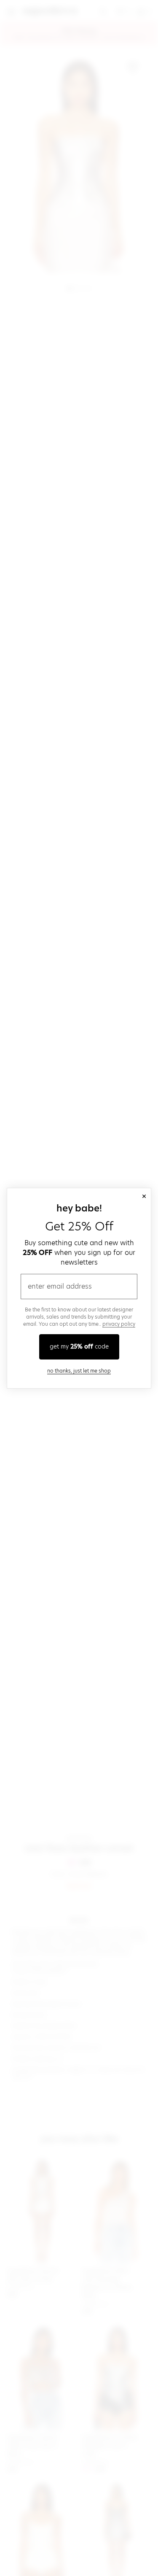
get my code (79, 1346)
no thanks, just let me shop (79, 1371)
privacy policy (119, 1324)
